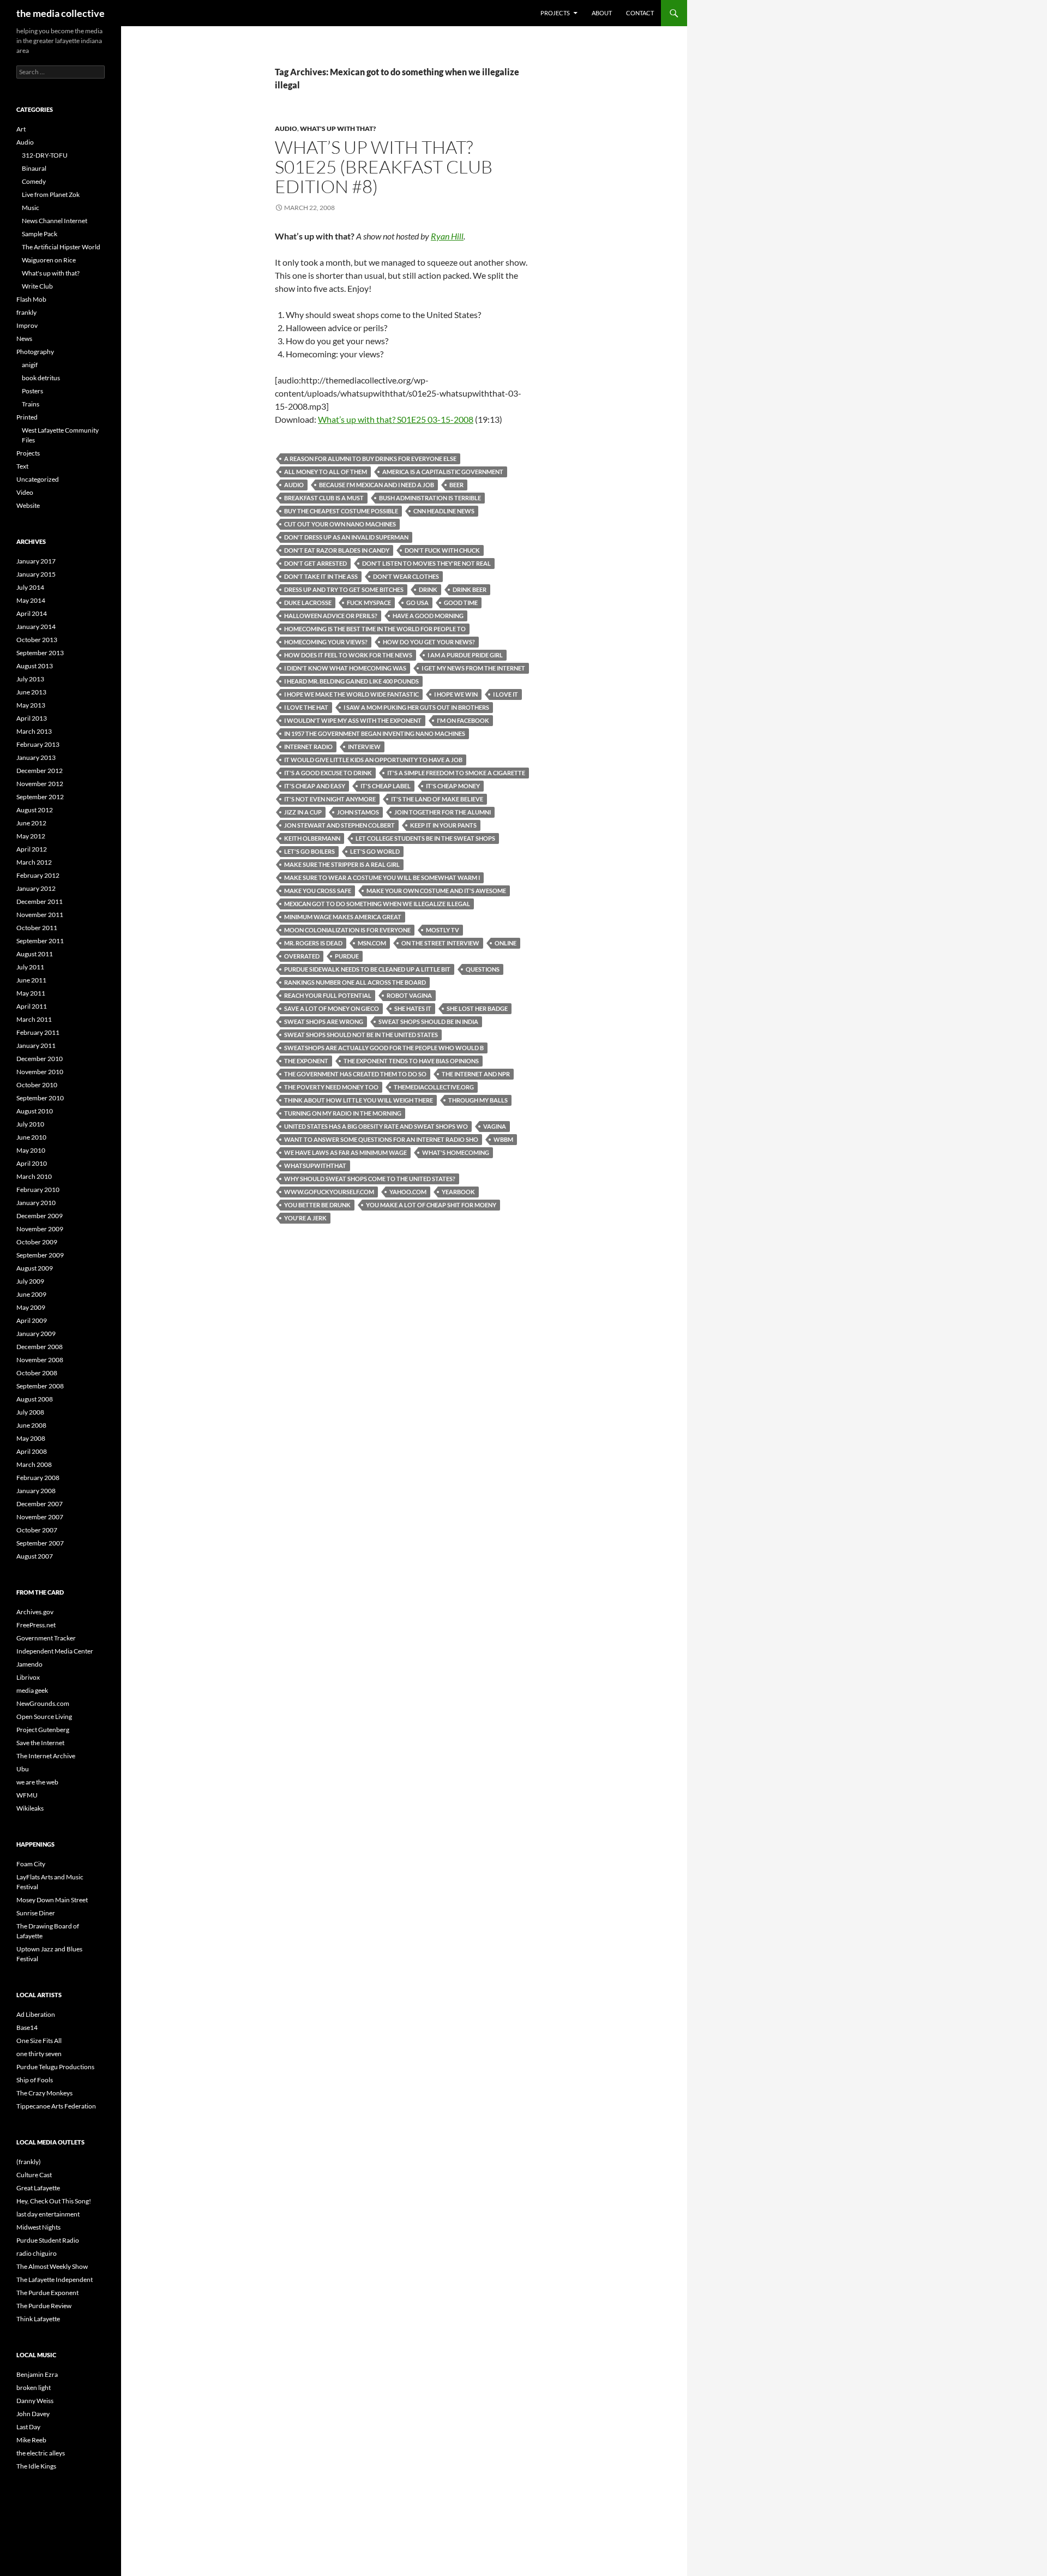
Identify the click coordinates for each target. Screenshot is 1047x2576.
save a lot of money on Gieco (332, 1008)
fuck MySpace (369, 603)
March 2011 (34, 1019)
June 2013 (31, 692)
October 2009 (37, 1242)
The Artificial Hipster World (61, 247)
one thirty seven (39, 2054)
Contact (640, 13)
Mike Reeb (31, 2440)
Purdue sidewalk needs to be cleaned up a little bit (367, 969)
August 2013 (35, 666)
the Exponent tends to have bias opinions (411, 1061)
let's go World (375, 851)
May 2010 (31, 1150)
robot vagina (409, 995)
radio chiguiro (37, 2253)
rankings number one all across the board (355, 982)
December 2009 (40, 1216)
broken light (34, 2388)
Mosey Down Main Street (52, 1900)
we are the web (37, 1782)
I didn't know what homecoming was (345, 668)
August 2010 (35, 1111)
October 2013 (37, 640)
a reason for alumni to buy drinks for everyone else (370, 459)
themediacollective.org (434, 1087)
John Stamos (358, 812)
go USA (417, 603)
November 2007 (40, 1517)
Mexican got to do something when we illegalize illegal (377, 904)
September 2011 (40, 941)
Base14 (27, 2027)
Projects (555, 13)
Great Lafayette (38, 2188)
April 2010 (32, 1163)
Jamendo (29, 1664)
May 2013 (31, 705)
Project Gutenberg (43, 1730)
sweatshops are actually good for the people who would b (384, 1048)
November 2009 (40, 1229)
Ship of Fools (35, 2080)
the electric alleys (41, 2453)
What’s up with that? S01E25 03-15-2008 (396, 419)
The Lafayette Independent (55, 2280)
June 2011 (31, 980)
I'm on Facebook (463, 720)
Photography (35, 352)
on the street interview (440, 943)
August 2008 (35, 1399)
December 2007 (40, 1504)
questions (483, 969)
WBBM (503, 1139)
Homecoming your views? (326, 642)
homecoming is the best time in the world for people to (375, 629)
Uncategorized (38, 479)
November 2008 (40, 1360)
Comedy (34, 181)
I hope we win (456, 694)
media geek (32, 1690)
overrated (302, 956)
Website (28, 505)
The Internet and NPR (476, 1074)
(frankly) (29, 2162)
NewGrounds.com (43, 1703)
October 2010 (37, 1085)
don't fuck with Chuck (442, 550)
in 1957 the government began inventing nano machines (375, 733)
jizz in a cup (303, 812)
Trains (31, 404)
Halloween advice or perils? (331, 616)
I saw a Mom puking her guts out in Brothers (416, 707)
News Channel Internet (55, 221)
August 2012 (35, 810)
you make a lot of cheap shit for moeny (431, 1205)
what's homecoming (456, 1152)
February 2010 (38, 1190)
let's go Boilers (309, 851)
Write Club (37, 286)
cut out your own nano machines (340, 524)
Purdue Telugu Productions (55, 2067)
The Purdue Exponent (47, 2293)
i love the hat (306, 707)
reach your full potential (328, 995)
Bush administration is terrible (430, 498)
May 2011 (31, 993)
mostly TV (443, 930)
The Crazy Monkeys (44, 2093)
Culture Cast (34, 2175)
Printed (27, 417)
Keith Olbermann (312, 838)
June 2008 (31, 1425)
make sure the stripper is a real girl (342, 864)
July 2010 (30, 1124)
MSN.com (372, 943)
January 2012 (36, 888)
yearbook (458, 1192)
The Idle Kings (36, 2466)
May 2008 (31, 1438)
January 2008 (36, 1491)
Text (22, 466)
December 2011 (40, 901)
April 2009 (32, 1320)
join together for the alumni (443, 812)
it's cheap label (386, 786)
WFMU (27, 1795)
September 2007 (40, 1543)
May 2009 (31, 1307)
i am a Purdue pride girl (465, 655)
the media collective (61, 13)
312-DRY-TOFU (45, 155)
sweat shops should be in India (428, 1022)
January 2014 (36, 627)
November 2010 (40, 1072)
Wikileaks (30, 1808)
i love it (506, 694)
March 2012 (34, 862)
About (602, 13)
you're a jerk (305, 1218)
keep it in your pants (443, 825)
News (24, 339)
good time (461, 603)
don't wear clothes (406, 576)
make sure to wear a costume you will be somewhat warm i (382, 877)
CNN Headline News (444, 511)
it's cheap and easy (315, 786)
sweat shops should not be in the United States (361, 1035)
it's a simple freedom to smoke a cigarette (456, 773)
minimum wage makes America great (343, 917)
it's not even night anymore (330, 799)
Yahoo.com (408, 1192)
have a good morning (428, 616)
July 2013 (30, 679)
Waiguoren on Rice (49, 260)
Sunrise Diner (36, 1913)
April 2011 (32, 1006)
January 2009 (36, 1334)
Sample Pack (40, 234)
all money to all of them (326, 472)
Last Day (28, 2427)
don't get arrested (315, 563)
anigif (30, 365)
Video (25, 492)
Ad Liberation (36, 2014)
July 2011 (30, 967)
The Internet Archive (46, 1756)
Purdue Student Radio (48, 2240)
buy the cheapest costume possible (341, 511)
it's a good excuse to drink (328, 773)
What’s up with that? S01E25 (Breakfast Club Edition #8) (384, 167)
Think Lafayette (38, 2319)
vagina (495, 1126)
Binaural (34, 168)
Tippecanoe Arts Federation (56, 2106)
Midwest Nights (38, 2227)
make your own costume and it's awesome (436, 891)
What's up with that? (338, 128)
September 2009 (40, 1255)
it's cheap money (453, 786)
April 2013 (32, 718)
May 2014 (31, 600)
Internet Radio (308, 747)
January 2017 (36, 561)
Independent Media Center (55, 1651)
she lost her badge (477, 1008)
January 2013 (36, 757)
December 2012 (40, 771)
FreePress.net (36, 1625)
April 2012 (32, 849)
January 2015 (36, 574)
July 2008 (30, 1412)
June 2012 (31, 823)
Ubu (23, 1769)
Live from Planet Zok (51, 194)
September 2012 (40, 797)
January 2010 (36, 1203)
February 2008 (38, 1478)
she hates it (413, 1008)
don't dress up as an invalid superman (346, 537)
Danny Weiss (35, 2401)
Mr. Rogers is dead (313, 943)
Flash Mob (31, 299)
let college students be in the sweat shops (425, 838)
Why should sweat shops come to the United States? (370, 1179)
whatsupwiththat (315, 1166)
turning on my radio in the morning (343, 1113)
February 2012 (38, 875)
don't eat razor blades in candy (337, 550)
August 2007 (35, 1556)
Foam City (31, 1864)
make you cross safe (318, 891)
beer (456, 485)
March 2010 (34, 1176)
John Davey (33, 2414)
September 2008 (40, 1386)
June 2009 (31, 1294)
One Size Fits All (39, 2041)
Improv (27, 325)
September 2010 (40, 1098)
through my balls (478, 1100)
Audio (286, 128)
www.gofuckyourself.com (329, 1192)
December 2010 (40, 1059)
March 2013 (34, 731)
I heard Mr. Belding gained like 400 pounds (351, 681)
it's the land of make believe (437, 799)
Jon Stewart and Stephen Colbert (339, 825)
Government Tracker (46, 1638)
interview (364, 747)
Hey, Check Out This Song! (54, 2201)
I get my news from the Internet (473, 668)
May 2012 (31, 836)
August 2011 (35, 954)
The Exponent (306, 1061)
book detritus (41, 378)
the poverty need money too (331, 1087)
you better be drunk (317, 1205)
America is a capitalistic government (443, 472)
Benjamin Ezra (37, 2374)
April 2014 (32, 613)
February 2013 (38, 744)
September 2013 (40, 653)
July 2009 (30, 1281)
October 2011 (37, 928)
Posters (32, 391)
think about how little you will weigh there (359, 1100)
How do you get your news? (429, 642)
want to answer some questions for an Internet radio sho (381, 1139)
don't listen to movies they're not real (426, 563)
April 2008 (32, 1451)
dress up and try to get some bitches (344, 589)
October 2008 (37, 1373)
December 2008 (40, 1347)
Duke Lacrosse (308, 603)
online (506, 943)
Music (31, 208)
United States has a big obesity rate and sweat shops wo (376, 1126)
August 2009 (35, 1268)
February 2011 (38, 1032)
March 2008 (34, 1464)
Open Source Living (44, 1717)
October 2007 (37, 1530)
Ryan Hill (447, 236)
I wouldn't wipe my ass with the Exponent (353, 720)
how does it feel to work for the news (348, 655)
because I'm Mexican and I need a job (377, 485)
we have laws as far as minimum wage (345, 1152)
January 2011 (36, 1046)
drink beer (470, 589)
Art (21, 129)
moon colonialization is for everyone (347, 930)
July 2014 (30, 587)
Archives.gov (35, 1612)
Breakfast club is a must (324, 498)
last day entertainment (48, 2214)
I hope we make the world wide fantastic (351, 694)
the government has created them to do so (355, 1074)
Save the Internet (40, 1743)
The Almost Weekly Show (52, 2266)
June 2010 (31, 1137)
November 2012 (40, 784)
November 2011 (40, 915)
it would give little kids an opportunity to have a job (373, 760)
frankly (26, 312)
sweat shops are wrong (324, 1022)
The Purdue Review (44, 2306)
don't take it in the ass (321, 576)
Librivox (28, 1677)
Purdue (347, 956)
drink (428, 589)
